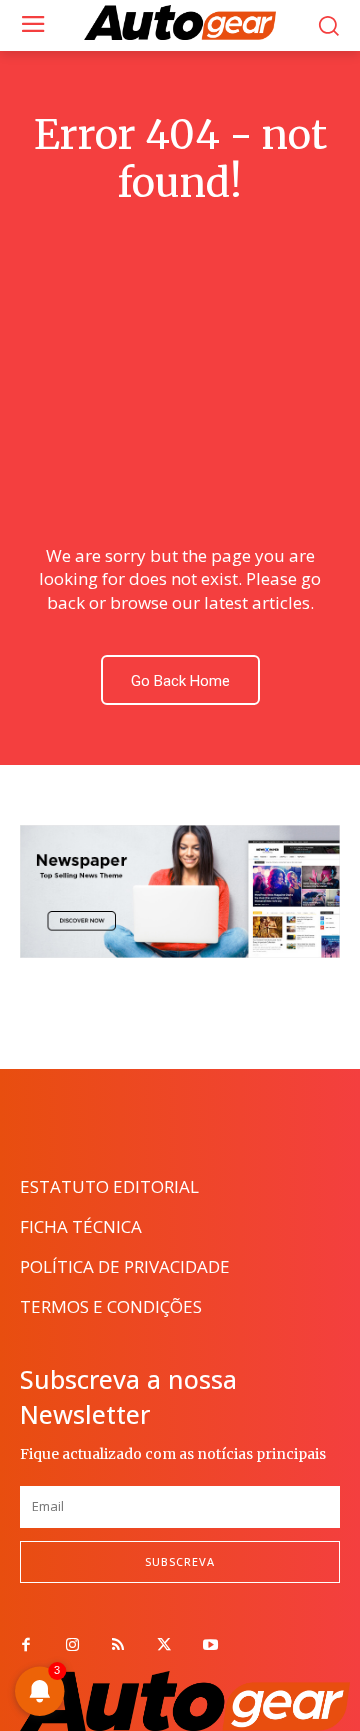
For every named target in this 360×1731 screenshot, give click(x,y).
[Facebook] (26, 1646)
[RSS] (118, 1646)
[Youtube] (210, 1646)
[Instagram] (72, 1646)
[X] (164, 1646)
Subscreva (180, 1561)
